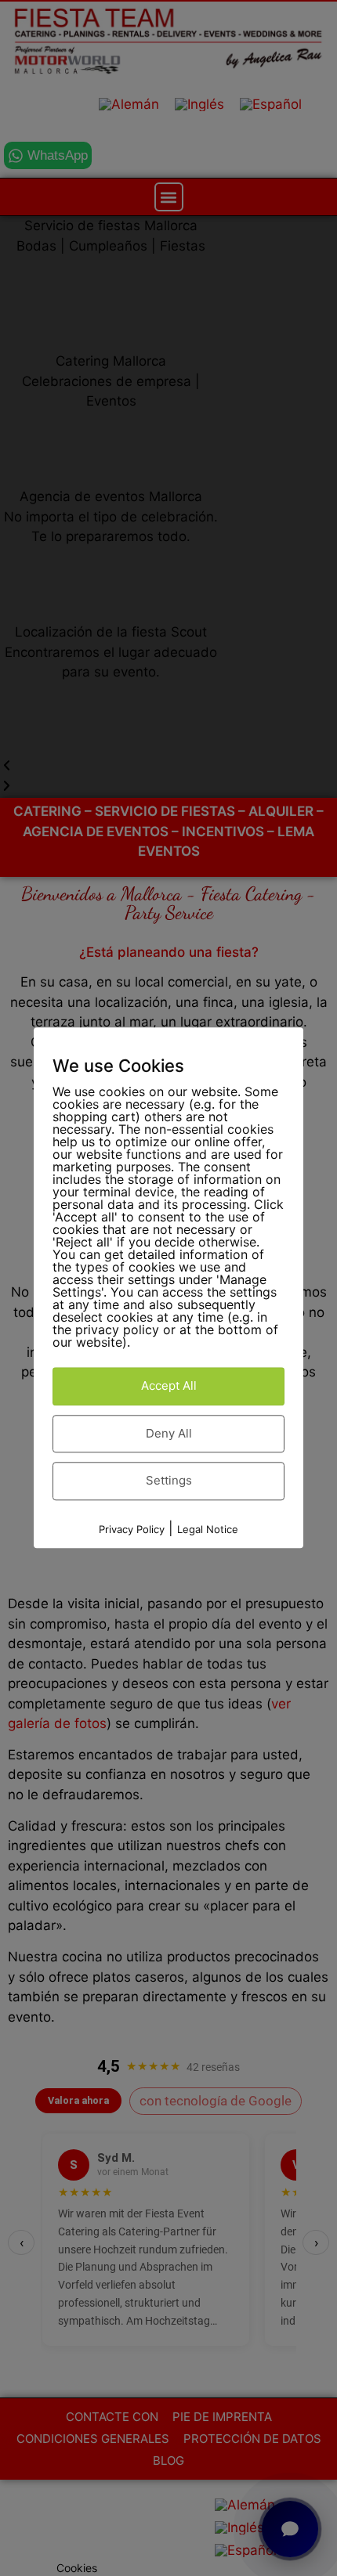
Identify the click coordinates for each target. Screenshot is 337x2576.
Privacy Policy (132, 1529)
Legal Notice (208, 1529)
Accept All (169, 1386)
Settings (169, 1481)
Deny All (169, 1433)
